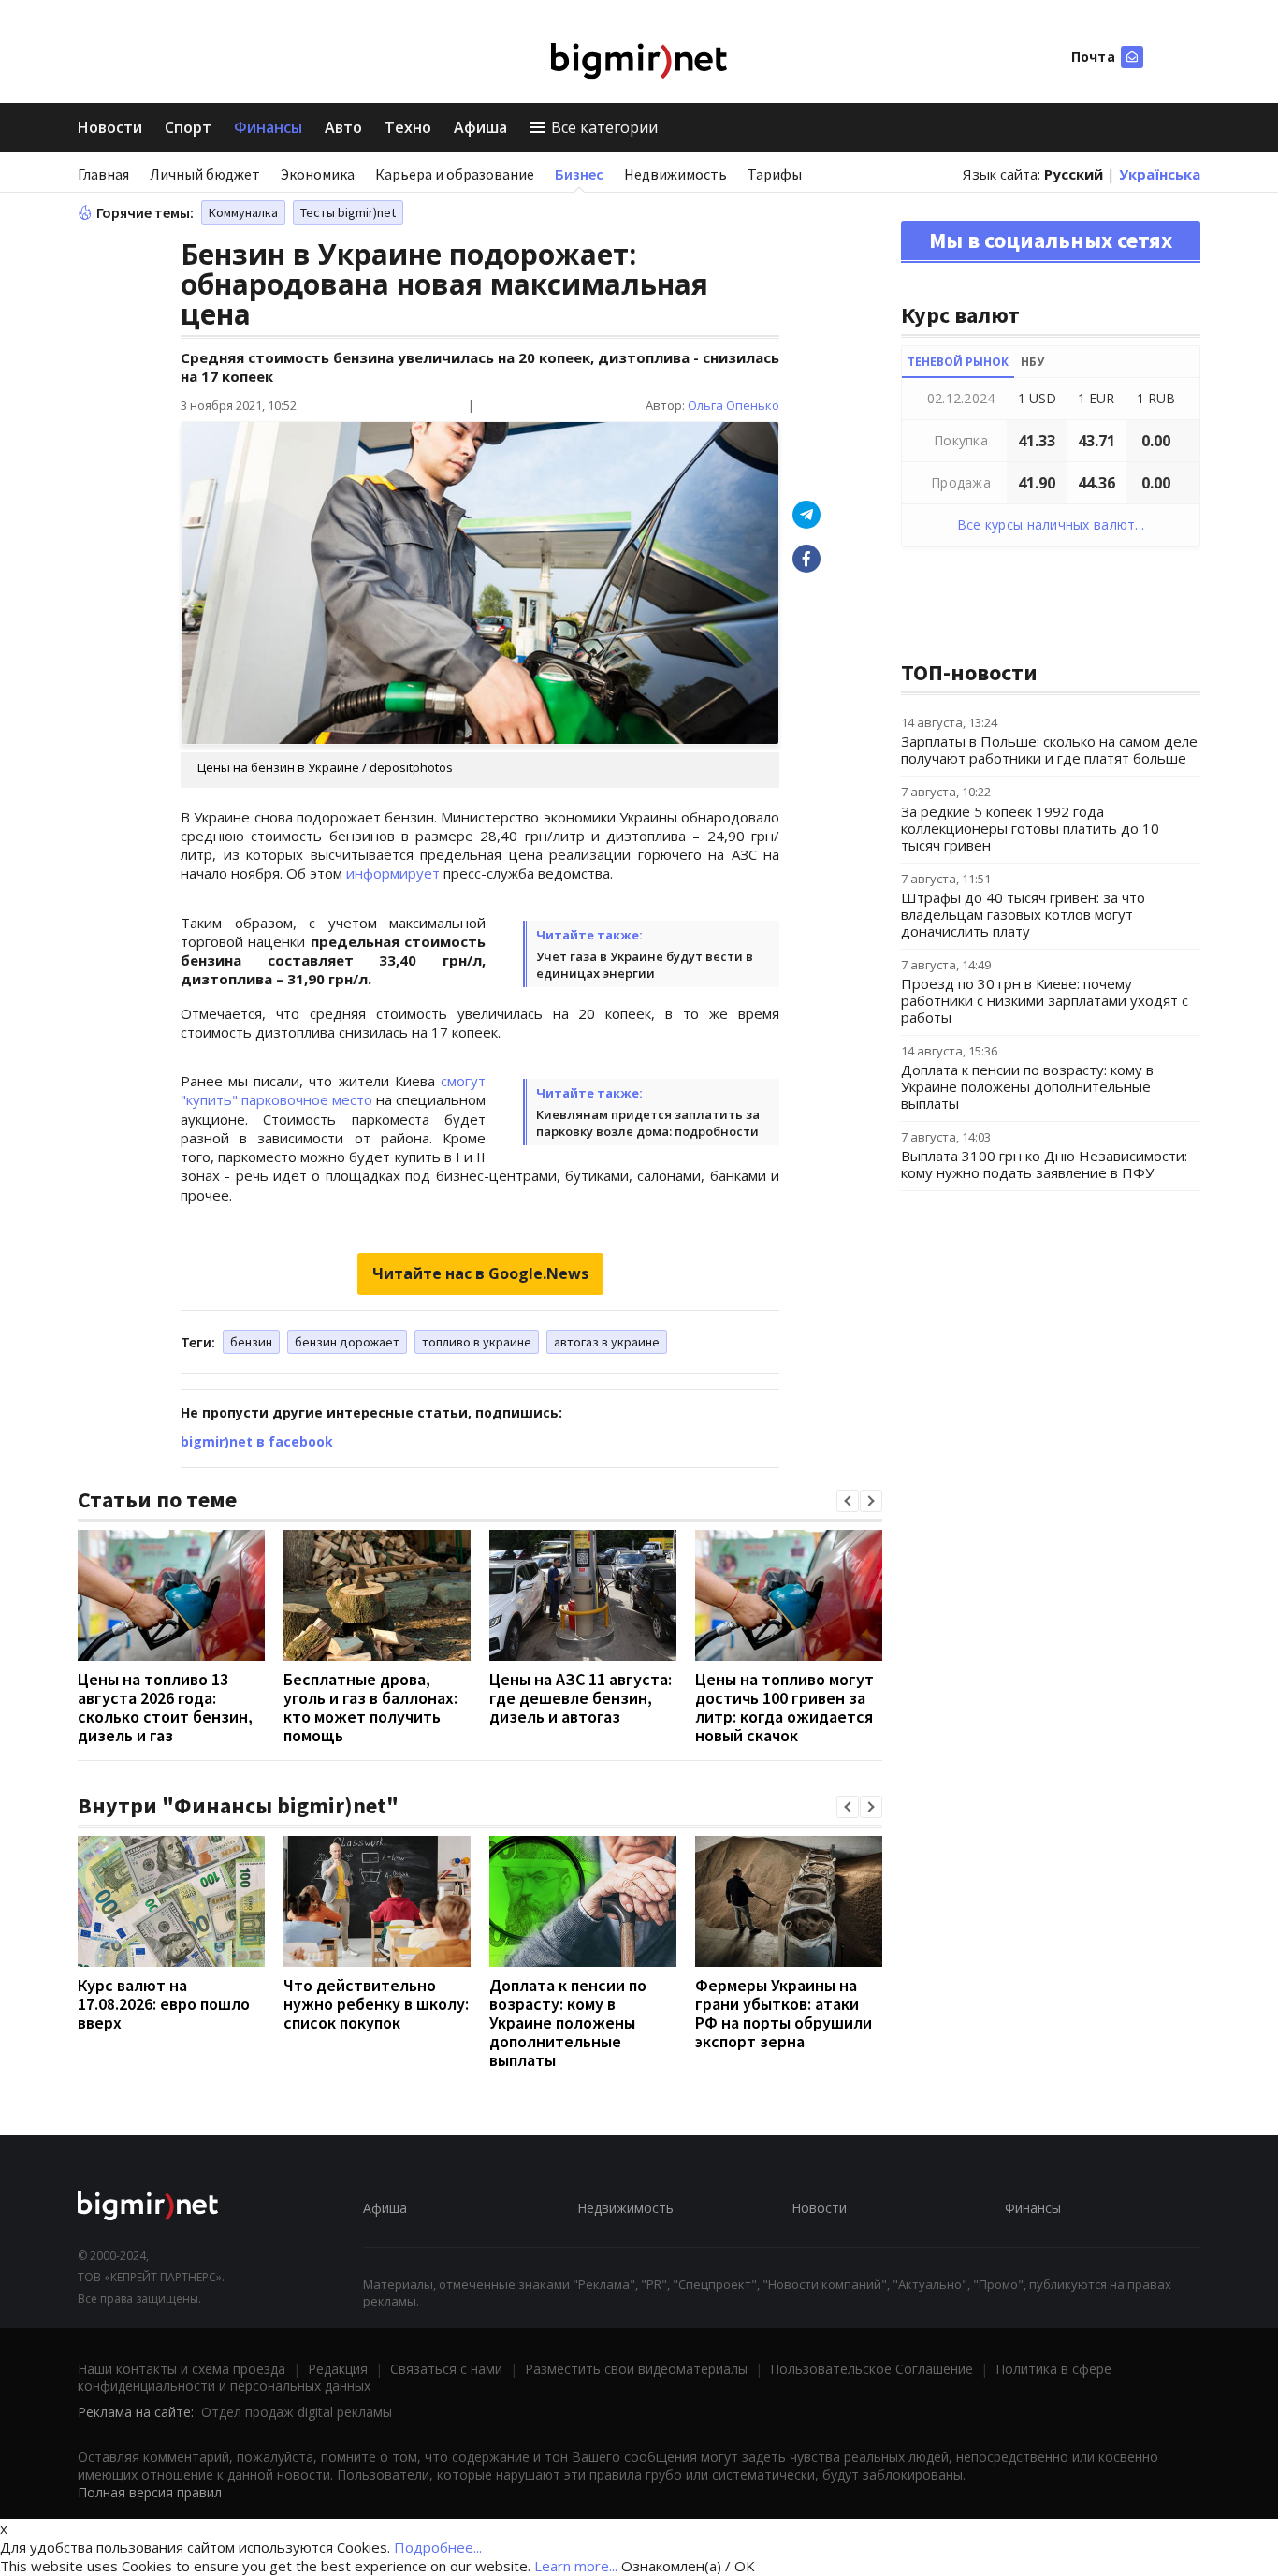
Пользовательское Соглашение (871, 2369)
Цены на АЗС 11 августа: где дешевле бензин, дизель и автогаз (581, 1698)
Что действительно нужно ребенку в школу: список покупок (376, 2004)
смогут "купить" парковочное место (333, 1090)
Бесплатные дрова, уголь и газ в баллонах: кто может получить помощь (370, 1707)
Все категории (604, 127)
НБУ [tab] (1032, 362)
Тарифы (775, 174)
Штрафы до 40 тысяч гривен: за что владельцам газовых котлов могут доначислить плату (1023, 914)
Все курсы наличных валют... (1051, 524)
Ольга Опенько (733, 405)
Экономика (318, 174)
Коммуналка (243, 212)
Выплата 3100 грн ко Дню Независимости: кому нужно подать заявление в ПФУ (1044, 1164)
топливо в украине (477, 1342)
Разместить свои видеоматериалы (636, 2369)
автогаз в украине (607, 1342)
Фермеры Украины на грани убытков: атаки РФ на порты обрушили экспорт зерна (784, 2013)
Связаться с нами (446, 2369)
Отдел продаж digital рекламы (297, 2412)
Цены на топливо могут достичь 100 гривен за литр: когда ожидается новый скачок (784, 1707)
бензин (251, 1342)
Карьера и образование (455, 174)
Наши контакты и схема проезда (182, 2369)
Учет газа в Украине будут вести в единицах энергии (645, 965)
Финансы (268, 127)
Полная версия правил (150, 2492)
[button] (848, 1501)
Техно (408, 127)
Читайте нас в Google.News (480, 1273)
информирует (393, 873)
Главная (103, 174)
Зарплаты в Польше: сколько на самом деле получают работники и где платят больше (1049, 750)
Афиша (480, 127)
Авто (343, 127)
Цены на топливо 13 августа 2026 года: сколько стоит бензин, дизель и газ (165, 1707)
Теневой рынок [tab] (958, 362)
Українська (1160, 174)
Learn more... (576, 2566)
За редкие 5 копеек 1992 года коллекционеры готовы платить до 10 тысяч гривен (1030, 828)
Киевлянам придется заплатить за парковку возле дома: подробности (648, 1123)
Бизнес (579, 174)
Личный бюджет (205, 174)
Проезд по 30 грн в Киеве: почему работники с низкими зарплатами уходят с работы (1045, 1000)
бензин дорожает (347, 1342)
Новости (110, 127)
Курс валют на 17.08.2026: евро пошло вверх (164, 2004)
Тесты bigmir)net (348, 212)
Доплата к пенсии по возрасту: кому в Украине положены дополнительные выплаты (568, 2023)
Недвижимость (675, 174)
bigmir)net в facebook (257, 1441)
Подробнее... (438, 2547)
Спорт (188, 127)
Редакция (338, 2369)
